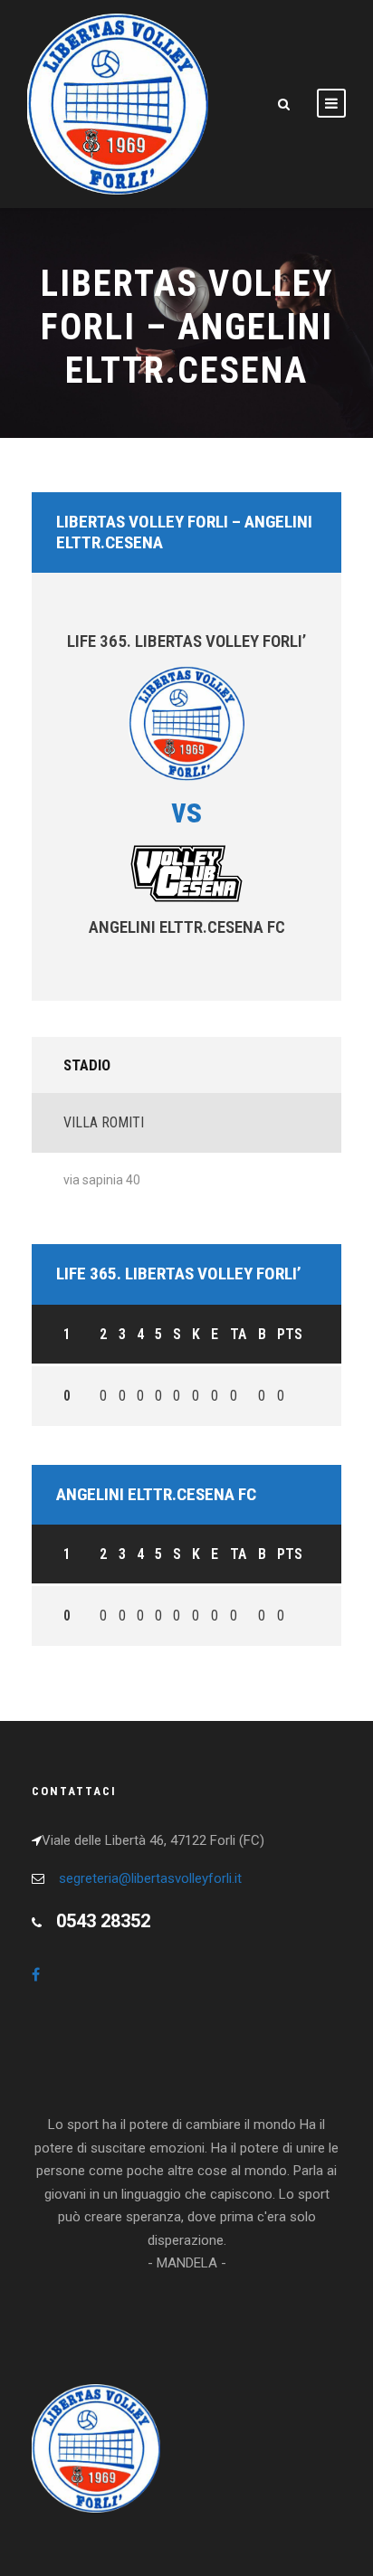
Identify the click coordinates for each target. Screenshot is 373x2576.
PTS (290, 1334)
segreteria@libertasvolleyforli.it (150, 1878)
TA (238, 1334)
